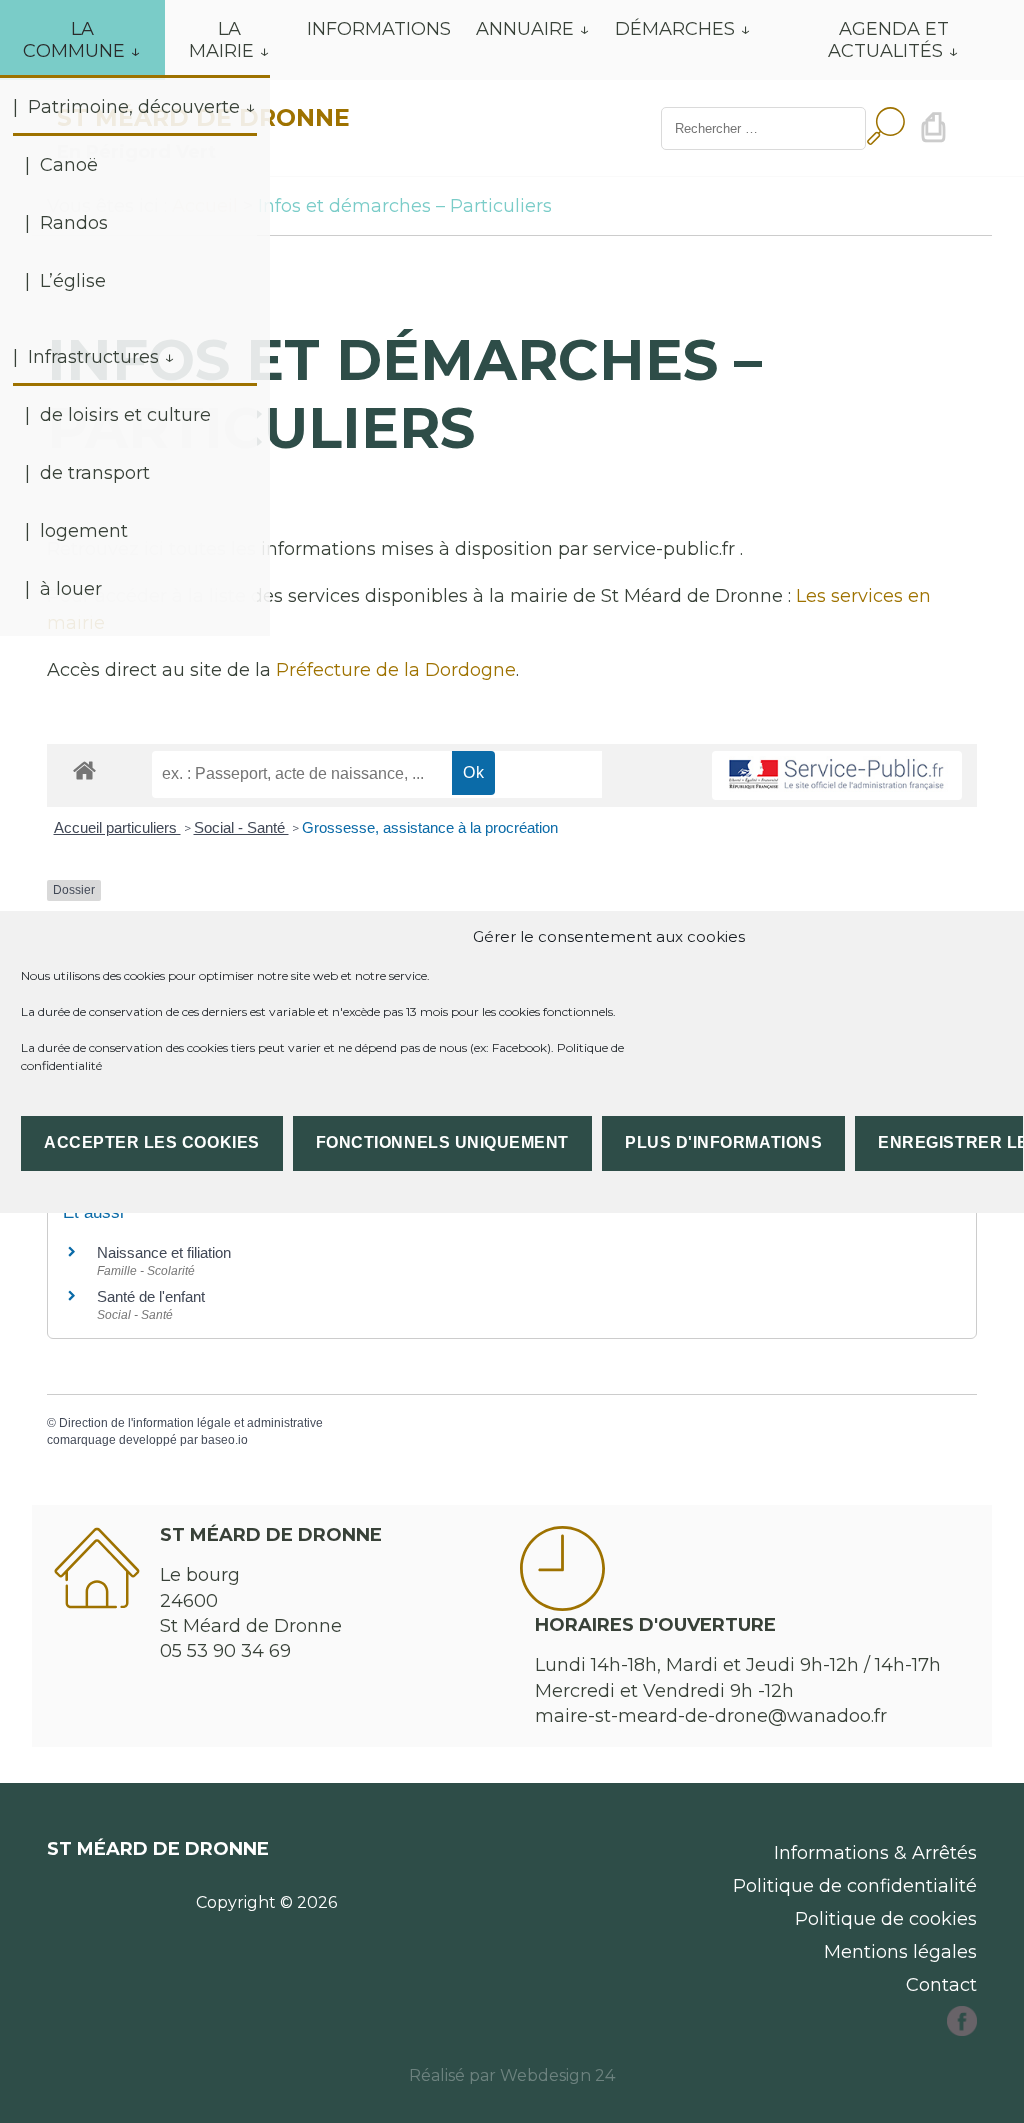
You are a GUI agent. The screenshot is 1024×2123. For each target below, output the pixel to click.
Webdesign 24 (557, 2075)
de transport (95, 473)
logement (84, 531)
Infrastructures (93, 357)
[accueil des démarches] (84, 769)
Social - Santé (241, 827)
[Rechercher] (886, 128)
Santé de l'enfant (151, 1296)
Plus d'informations (723, 1142)
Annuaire (525, 29)
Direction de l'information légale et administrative (191, 1423)
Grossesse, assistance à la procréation (430, 827)
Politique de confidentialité (855, 1886)
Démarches (675, 29)
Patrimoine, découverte (134, 107)
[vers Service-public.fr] (837, 775)
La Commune (74, 40)
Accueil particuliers (117, 827)
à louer (71, 589)
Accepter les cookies (152, 1142)
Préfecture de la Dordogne (396, 670)
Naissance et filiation (164, 1252)
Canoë (69, 165)
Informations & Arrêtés (875, 1853)
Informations (379, 29)
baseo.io (224, 1440)
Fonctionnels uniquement (442, 1142)
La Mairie (221, 40)
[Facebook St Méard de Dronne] (962, 2030)
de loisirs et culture (125, 415)
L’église (73, 281)
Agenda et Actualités (888, 40)
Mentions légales (900, 1952)
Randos (74, 223)
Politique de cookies (886, 1919)
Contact (941, 1985)
